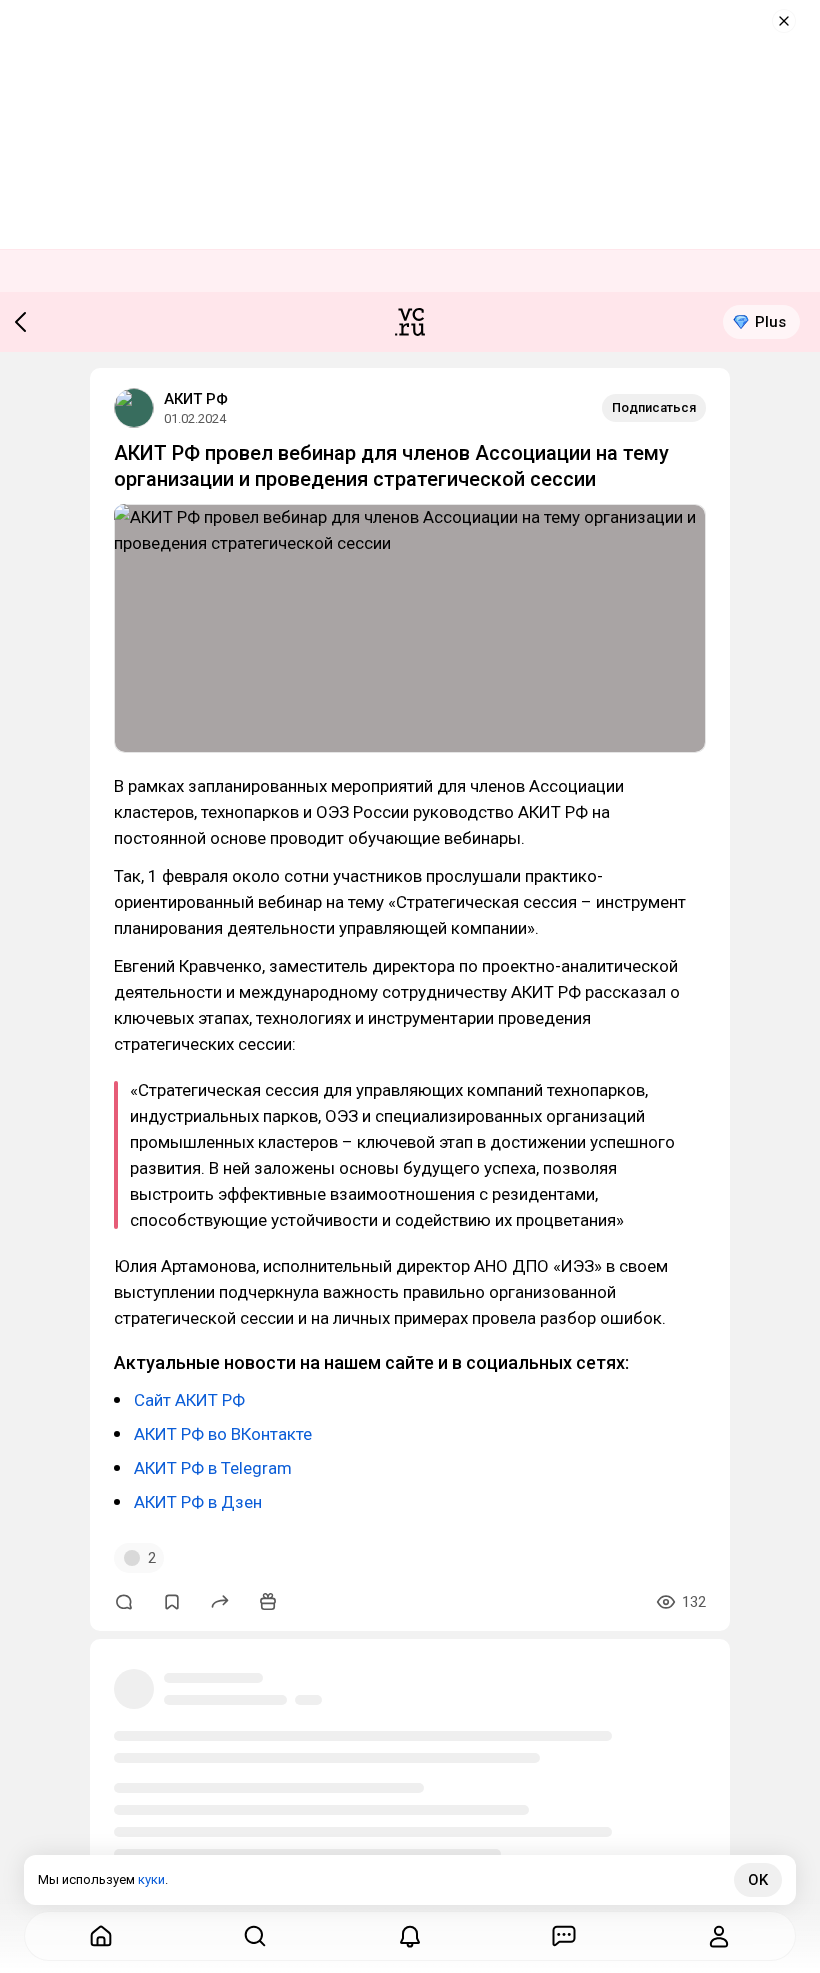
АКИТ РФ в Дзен (198, 1502)
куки (151, 1879)
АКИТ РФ (196, 399)
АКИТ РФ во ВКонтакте (223, 1434)
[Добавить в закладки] (172, 1602)
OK (758, 1880)
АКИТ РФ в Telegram (213, 1468)
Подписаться (654, 407)
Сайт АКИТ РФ (189, 1400)
